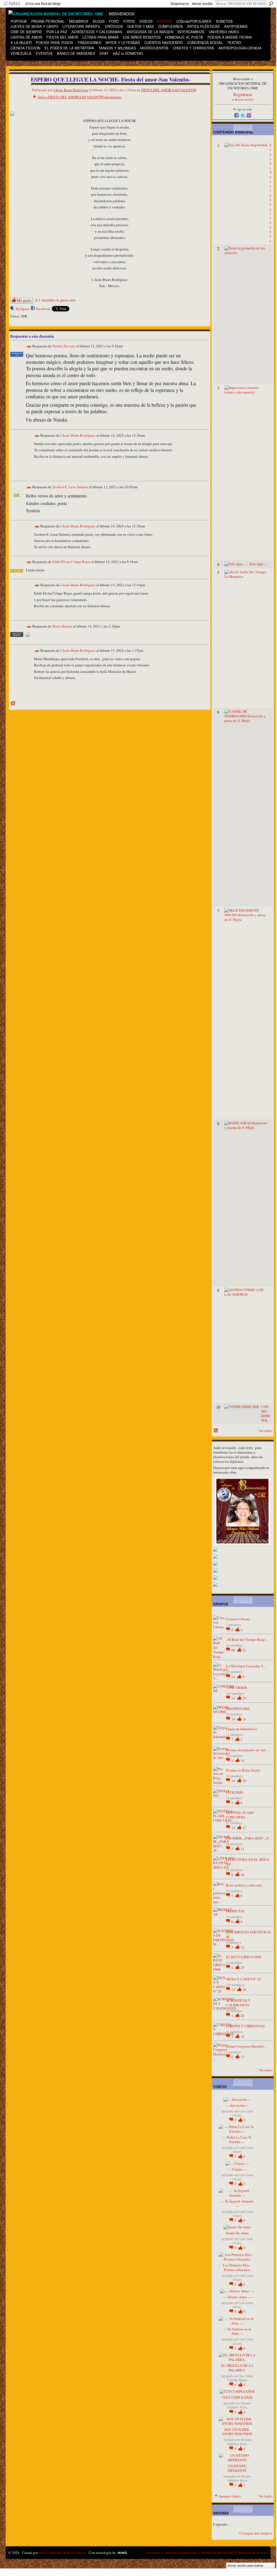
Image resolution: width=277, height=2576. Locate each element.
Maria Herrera (62, 626)
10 (242, 1875)
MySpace (23, 309)
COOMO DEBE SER (266, 1413)
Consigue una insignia (256, 2533)
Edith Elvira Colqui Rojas (71, 562)
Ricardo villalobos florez (239, 2405)
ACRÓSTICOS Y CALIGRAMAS (238, 2003)
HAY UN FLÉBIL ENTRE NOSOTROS (237, 2432)
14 (234, 1677)
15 (244, 1828)
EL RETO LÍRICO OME (244, 1957)
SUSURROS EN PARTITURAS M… (248, 1934)
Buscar (271, 4)
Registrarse (180, 4)
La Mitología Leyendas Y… (247, 1666)
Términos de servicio (253, 2553)
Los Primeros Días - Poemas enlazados (237, 2267)
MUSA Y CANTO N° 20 (244, 1979)
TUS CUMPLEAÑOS (237, 2397)
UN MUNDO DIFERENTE (237, 2468)
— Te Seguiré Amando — (237, 2203)
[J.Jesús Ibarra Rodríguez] (18, 91)
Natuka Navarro (64, 346)
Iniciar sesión (202, 4)
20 (242, 2015)
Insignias (154, 2553)
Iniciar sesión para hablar (245, 2565)
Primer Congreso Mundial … (247, 2046)
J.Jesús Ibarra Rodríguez (71, 90)
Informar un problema (181, 2553)
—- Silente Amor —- (237, 2297)
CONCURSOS (236, 1688)
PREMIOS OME (238, 1709)
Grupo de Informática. (242, 1729)
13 (234, 1698)
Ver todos (266, 1431)
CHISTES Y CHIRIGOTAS (245, 2026)
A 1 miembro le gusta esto (55, 300)
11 (242, 1849)
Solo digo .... (258, 564)
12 (242, 1947)
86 (234, 1650)
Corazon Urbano (238, 1619)
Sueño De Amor (237, 2233)
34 (234, 1719)
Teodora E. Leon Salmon (70, 487)
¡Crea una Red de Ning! (43, 4)
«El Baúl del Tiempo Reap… (247, 1640)
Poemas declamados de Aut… (248, 1750)
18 (244, 1719)
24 (242, 1967)
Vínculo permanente (29, 347)
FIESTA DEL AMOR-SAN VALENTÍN (169, 90)
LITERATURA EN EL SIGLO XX (247, 1862)
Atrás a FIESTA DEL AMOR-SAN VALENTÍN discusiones (79, 97)
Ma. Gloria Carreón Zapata (240, 2378)
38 (244, 1990)
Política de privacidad (217, 2553)
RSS (13, 704)
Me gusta (24, 300)
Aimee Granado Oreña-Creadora (62, 2553)
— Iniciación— (237, 2105)
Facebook (43, 309)
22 (244, 1650)
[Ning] (11, 4)
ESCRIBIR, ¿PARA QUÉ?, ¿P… (249, 1838)
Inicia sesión (244, 99)
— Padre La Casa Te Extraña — (237, 2139)
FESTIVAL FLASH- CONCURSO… (240, 1815)
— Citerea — (237, 2169)
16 (244, 1781)
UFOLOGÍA (235, 1792)
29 (244, 1698)
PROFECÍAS (235, 1911)
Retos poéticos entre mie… (246, 1885)
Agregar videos (230, 2496)
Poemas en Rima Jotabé (243, 1770)
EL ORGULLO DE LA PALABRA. (237, 2368)
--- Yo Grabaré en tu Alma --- (237, 2331)
